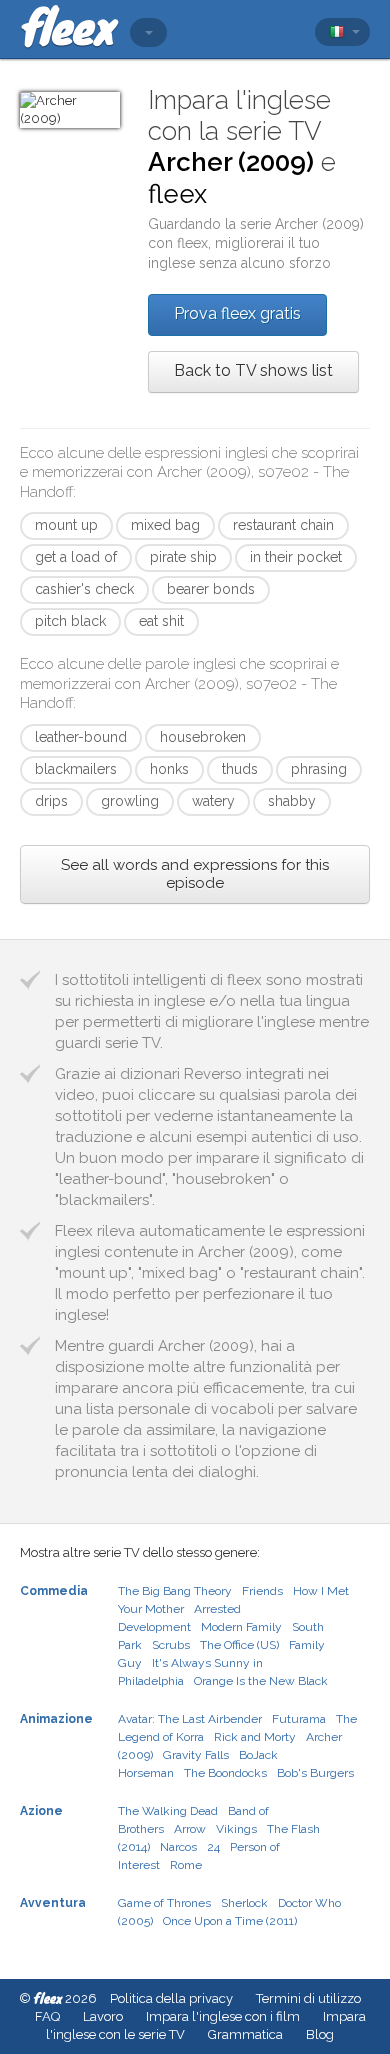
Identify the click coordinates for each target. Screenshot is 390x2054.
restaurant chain (283, 525)
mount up (66, 525)
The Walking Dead (168, 1811)
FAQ (47, 2016)
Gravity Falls (196, 1755)
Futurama (299, 1719)
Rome (186, 1865)
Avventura (53, 1903)
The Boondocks (225, 1773)
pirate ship (183, 557)
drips (51, 801)
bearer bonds (211, 589)
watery (213, 801)
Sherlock (244, 1903)
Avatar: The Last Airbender (190, 1719)
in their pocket (296, 557)
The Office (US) (239, 1645)
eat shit (161, 621)
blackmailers (76, 769)
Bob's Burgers (315, 1773)
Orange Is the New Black (261, 1681)
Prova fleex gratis (237, 313)
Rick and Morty (255, 1737)
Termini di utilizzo (308, 1998)
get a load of (76, 557)
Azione (41, 1811)
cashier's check (84, 589)
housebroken (203, 737)
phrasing (319, 769)
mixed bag (165, 525)
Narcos (178, 1847)
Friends (262, 1591)
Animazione (56, 1719)
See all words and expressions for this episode (195, 874)
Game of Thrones (164, 1903)
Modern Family (241, 1627)
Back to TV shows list (253, 370)
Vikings (236, 1829)
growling (130, 801)
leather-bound (81, 737)
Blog (320, 2034)
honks (169, 769)
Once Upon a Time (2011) (230, 1921)
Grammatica (245, 2034)
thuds (240, 769)
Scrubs (171, 1645)
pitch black (70, 621)
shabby (292, 801)
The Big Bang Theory (175, 1591)
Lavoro (103, 2016)
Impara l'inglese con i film (223, 2016)
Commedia (54, 1591)
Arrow (190, 1829)
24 (213, 1847)
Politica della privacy (171, 1998)
